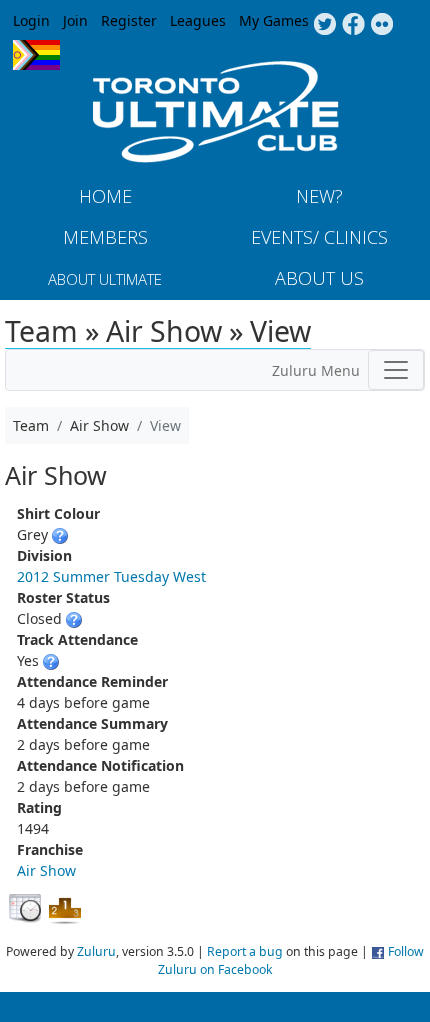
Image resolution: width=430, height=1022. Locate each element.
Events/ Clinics (319, 237)
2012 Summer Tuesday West (111, 576)
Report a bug (245, 951)
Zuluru (96, 951)
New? (319, 196)
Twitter (324, 25)
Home (105, 196)
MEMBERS (105, 237)
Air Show (46, 870)
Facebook (353, 25)
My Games (274, 20)
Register (129, 20)
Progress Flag (36, 55)
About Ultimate (105, 279)
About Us (319, 278)
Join (75, 20)
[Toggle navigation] (396, 370)
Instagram (382, 25)
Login (31, 20)
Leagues (198, 20)
